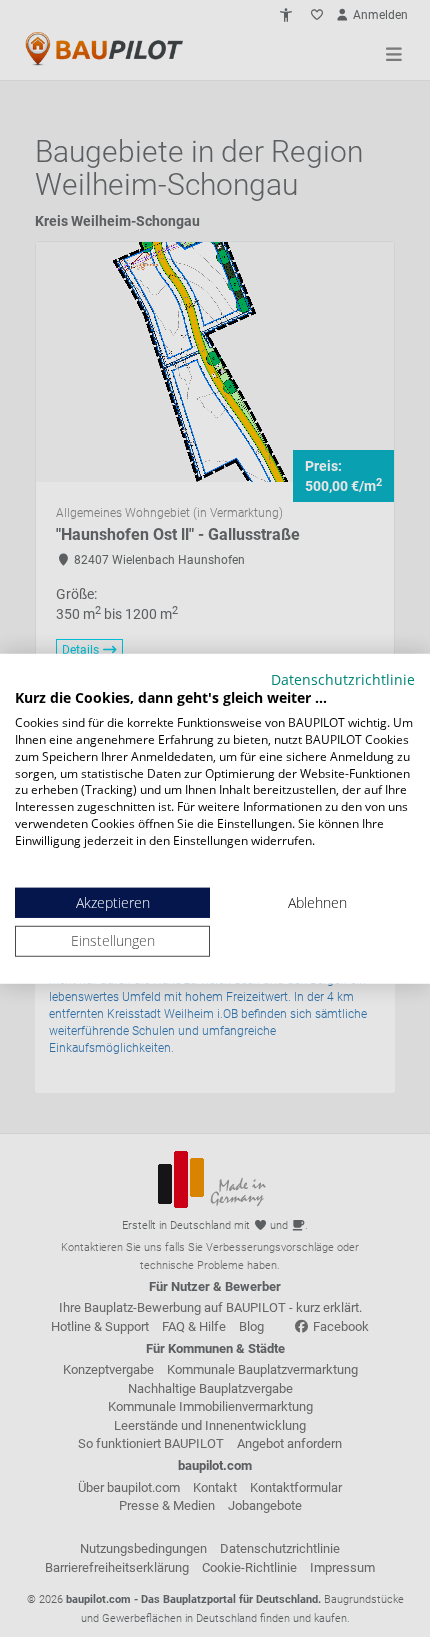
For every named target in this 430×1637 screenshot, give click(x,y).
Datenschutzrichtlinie (343, 678)
